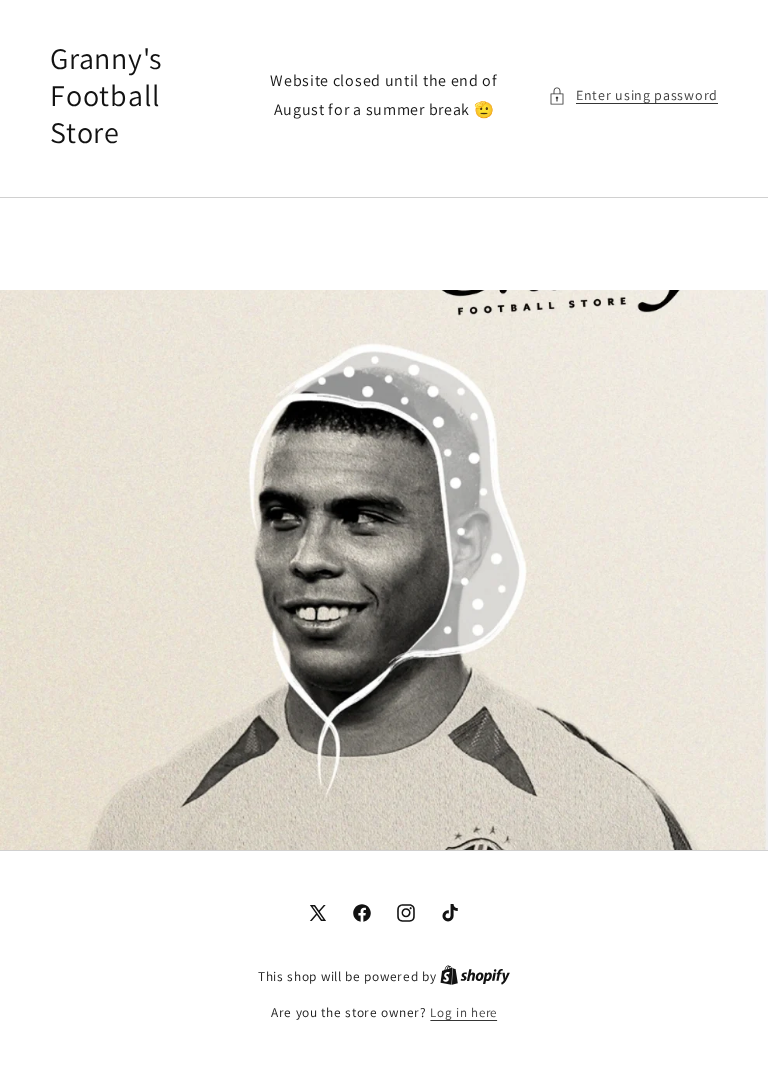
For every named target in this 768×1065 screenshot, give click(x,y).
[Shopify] (475, 976)
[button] (633, 95)
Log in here (463, 1012)
